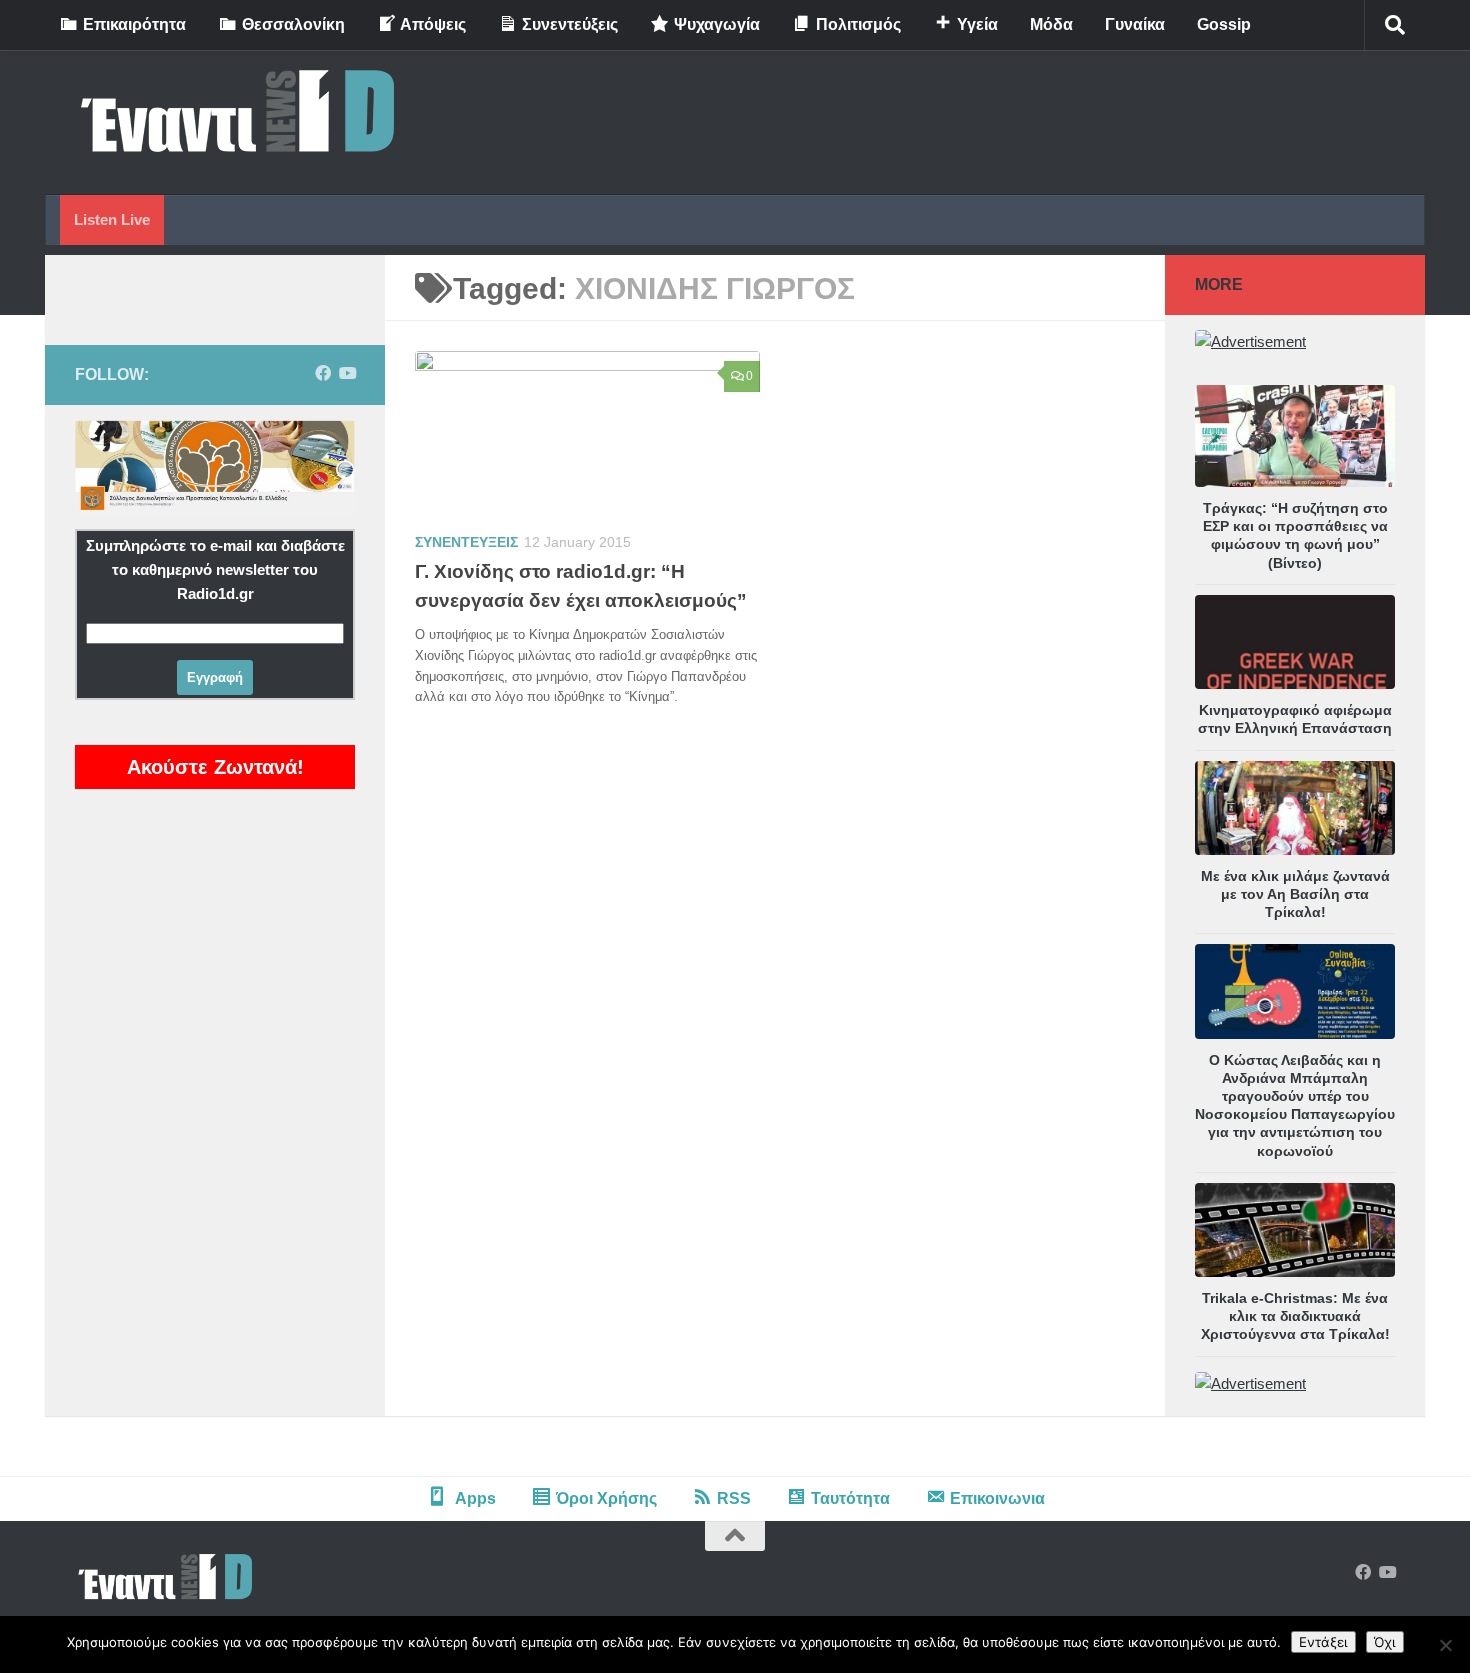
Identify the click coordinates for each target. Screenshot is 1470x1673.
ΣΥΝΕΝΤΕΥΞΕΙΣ (466, 542)
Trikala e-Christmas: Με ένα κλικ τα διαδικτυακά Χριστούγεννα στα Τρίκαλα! (1295, 1316)
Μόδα (1051, 24)
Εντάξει (1323, 1642)
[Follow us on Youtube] (347, 373)
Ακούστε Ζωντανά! (215, 767)
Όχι (1385, 1642)
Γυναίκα (1135, 24)
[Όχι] (1445, 1645)
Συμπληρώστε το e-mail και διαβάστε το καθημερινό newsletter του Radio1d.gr (215, 569)
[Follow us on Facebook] (323, 373)
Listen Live (112, 219)
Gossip (1224, 24)
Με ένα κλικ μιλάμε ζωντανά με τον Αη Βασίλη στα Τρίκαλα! (1295, 894)
